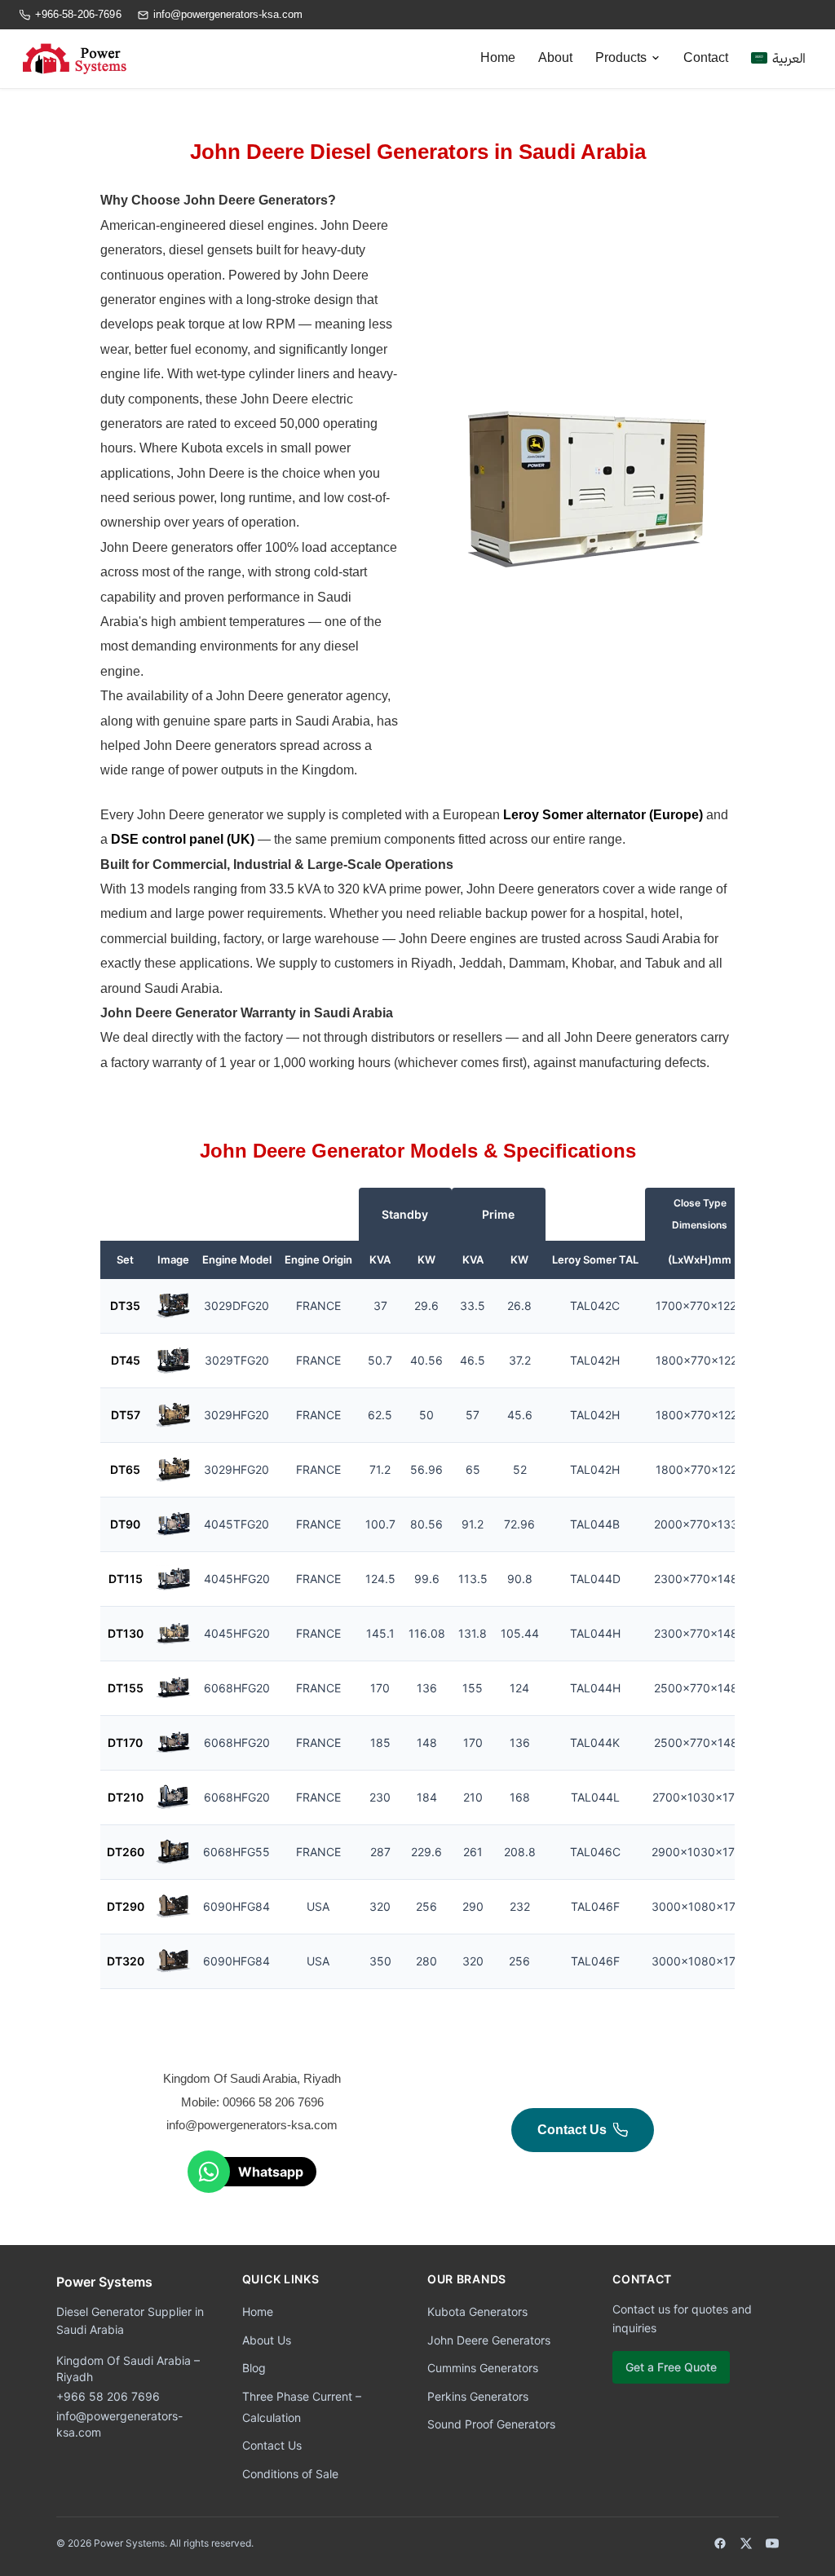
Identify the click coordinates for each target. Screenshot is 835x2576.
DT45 (126, 1360)
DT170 (125, 1742)
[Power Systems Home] (73, 59)
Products (621, 57)
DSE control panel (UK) (183, 839)
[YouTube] (772, 2543)
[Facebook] (720, 2543)
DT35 (125, 1306)
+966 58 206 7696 (108, 2396)
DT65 (125, 1469)
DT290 (126, 1906)
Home (498, 57)
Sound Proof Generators (491, 2424)
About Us (267, 2340)
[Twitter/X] (746, 2543)
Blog (254, 2368)
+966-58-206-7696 (78, 14)
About (555, 57)
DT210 (126, 1797)
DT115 (126, 1579)
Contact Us (572, 2130)
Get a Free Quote (671, 2367)
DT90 (125, 1524)
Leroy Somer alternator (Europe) (603, 815)
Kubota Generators (477, 2311)
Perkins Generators (478, 2396)
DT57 (126, 1415)
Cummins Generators (483, 2368)
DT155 (126, 1688)
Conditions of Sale (290, 2474)
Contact (706, 57)
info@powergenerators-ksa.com (228, 14)
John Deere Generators (489, 2340)
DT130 (126, 1633)
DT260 (126, 1852)
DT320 (126, 1961)
